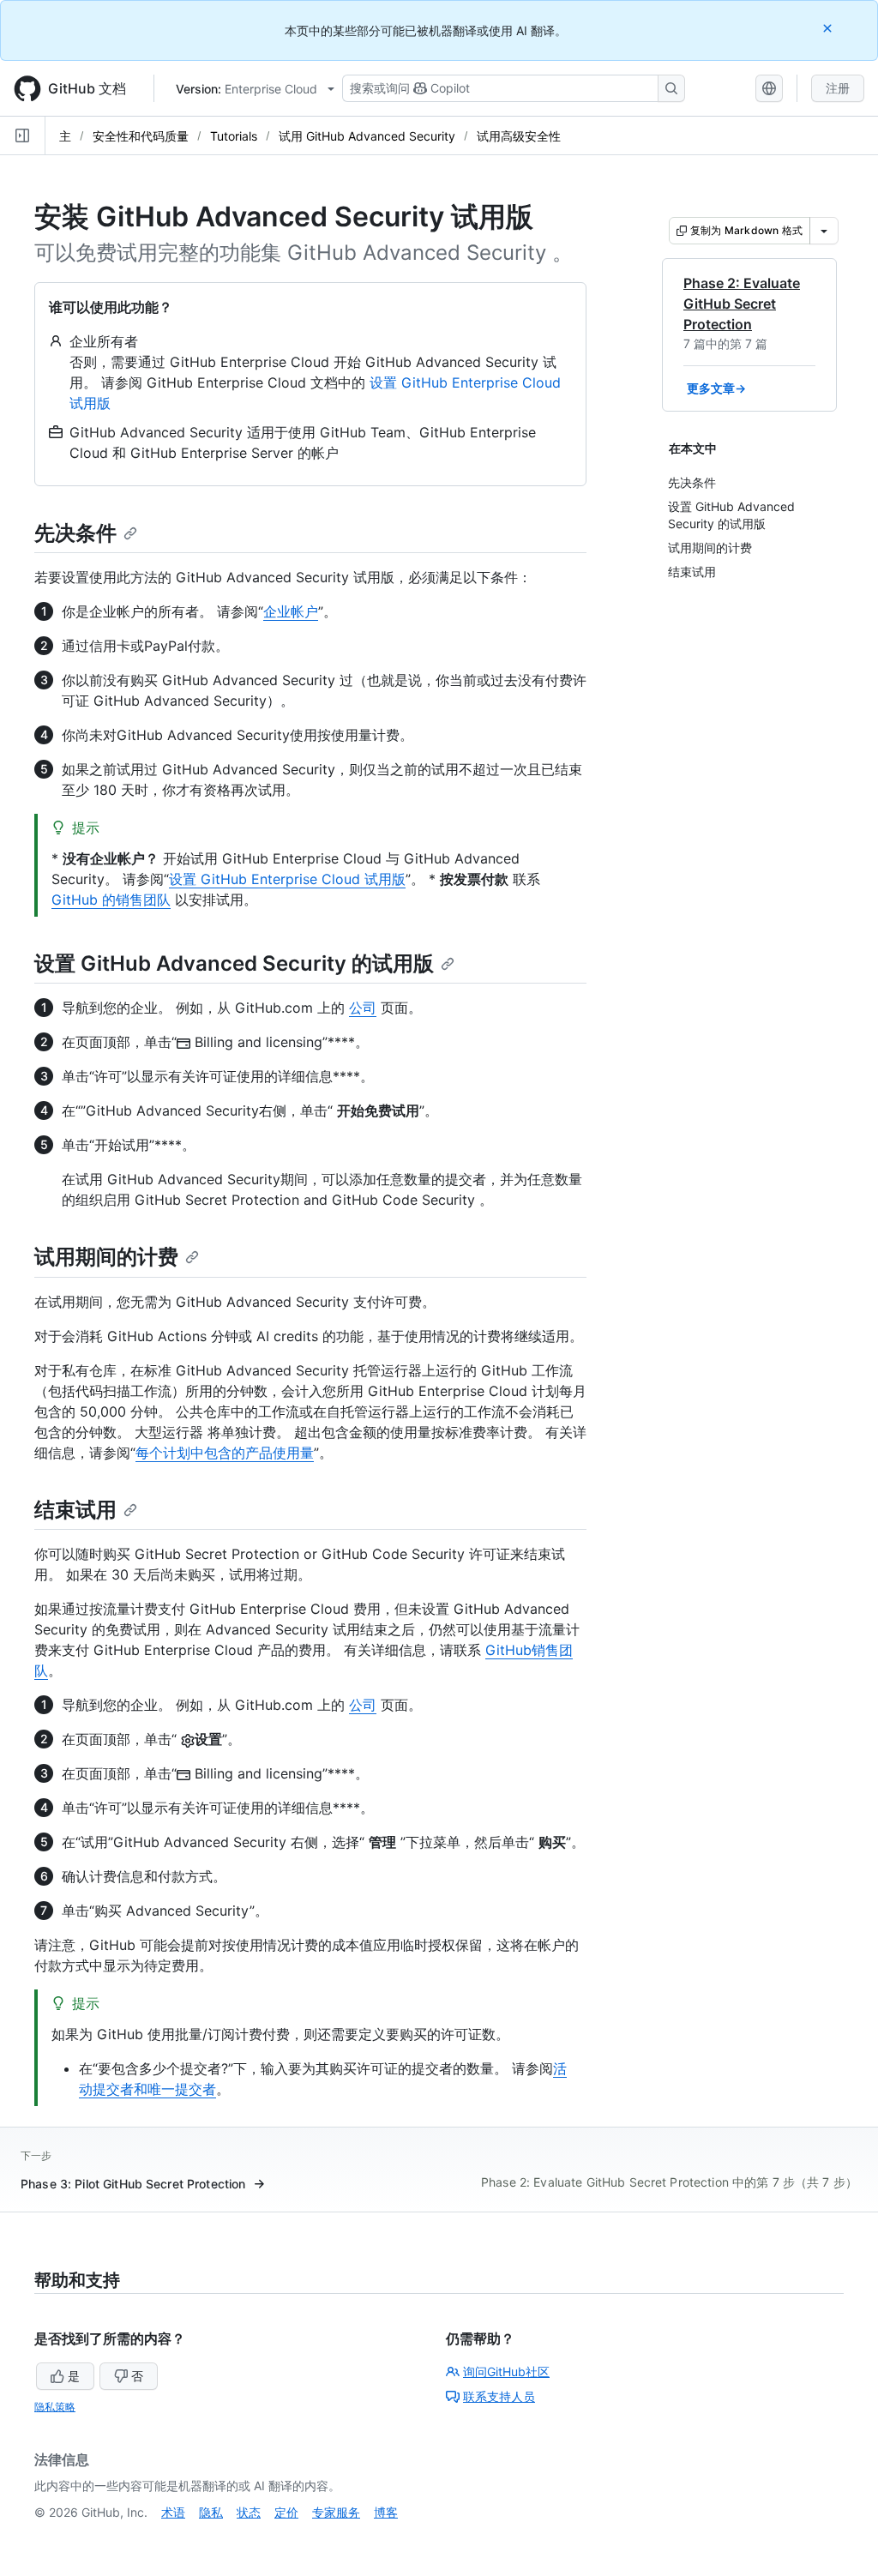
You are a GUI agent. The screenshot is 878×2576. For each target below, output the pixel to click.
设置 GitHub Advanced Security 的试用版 (234, 963)
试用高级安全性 (519, 136)
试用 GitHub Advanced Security (367, 136)
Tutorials (234, 136)
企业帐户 (291, 611)
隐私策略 (55, 2407)
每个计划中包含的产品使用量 (225, 1453)
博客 (386, 2512)
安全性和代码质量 (141, 136)
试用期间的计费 (106, 1257)
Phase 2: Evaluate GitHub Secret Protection (742, 304)
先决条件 (75, 533)
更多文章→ (716, 388)
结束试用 (75, 1510)
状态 (249, 2512)
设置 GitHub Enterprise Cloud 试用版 (287, 879)
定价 (286, 2512)
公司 (363, 1008)
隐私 (211, 2512)
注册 (838, 88)
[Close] (829, 28)
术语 (173, 2512)
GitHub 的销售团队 (111, 900)
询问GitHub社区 (506, 2371)
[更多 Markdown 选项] (824, 231)
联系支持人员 (499, 2396)
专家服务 (336, 2512)
